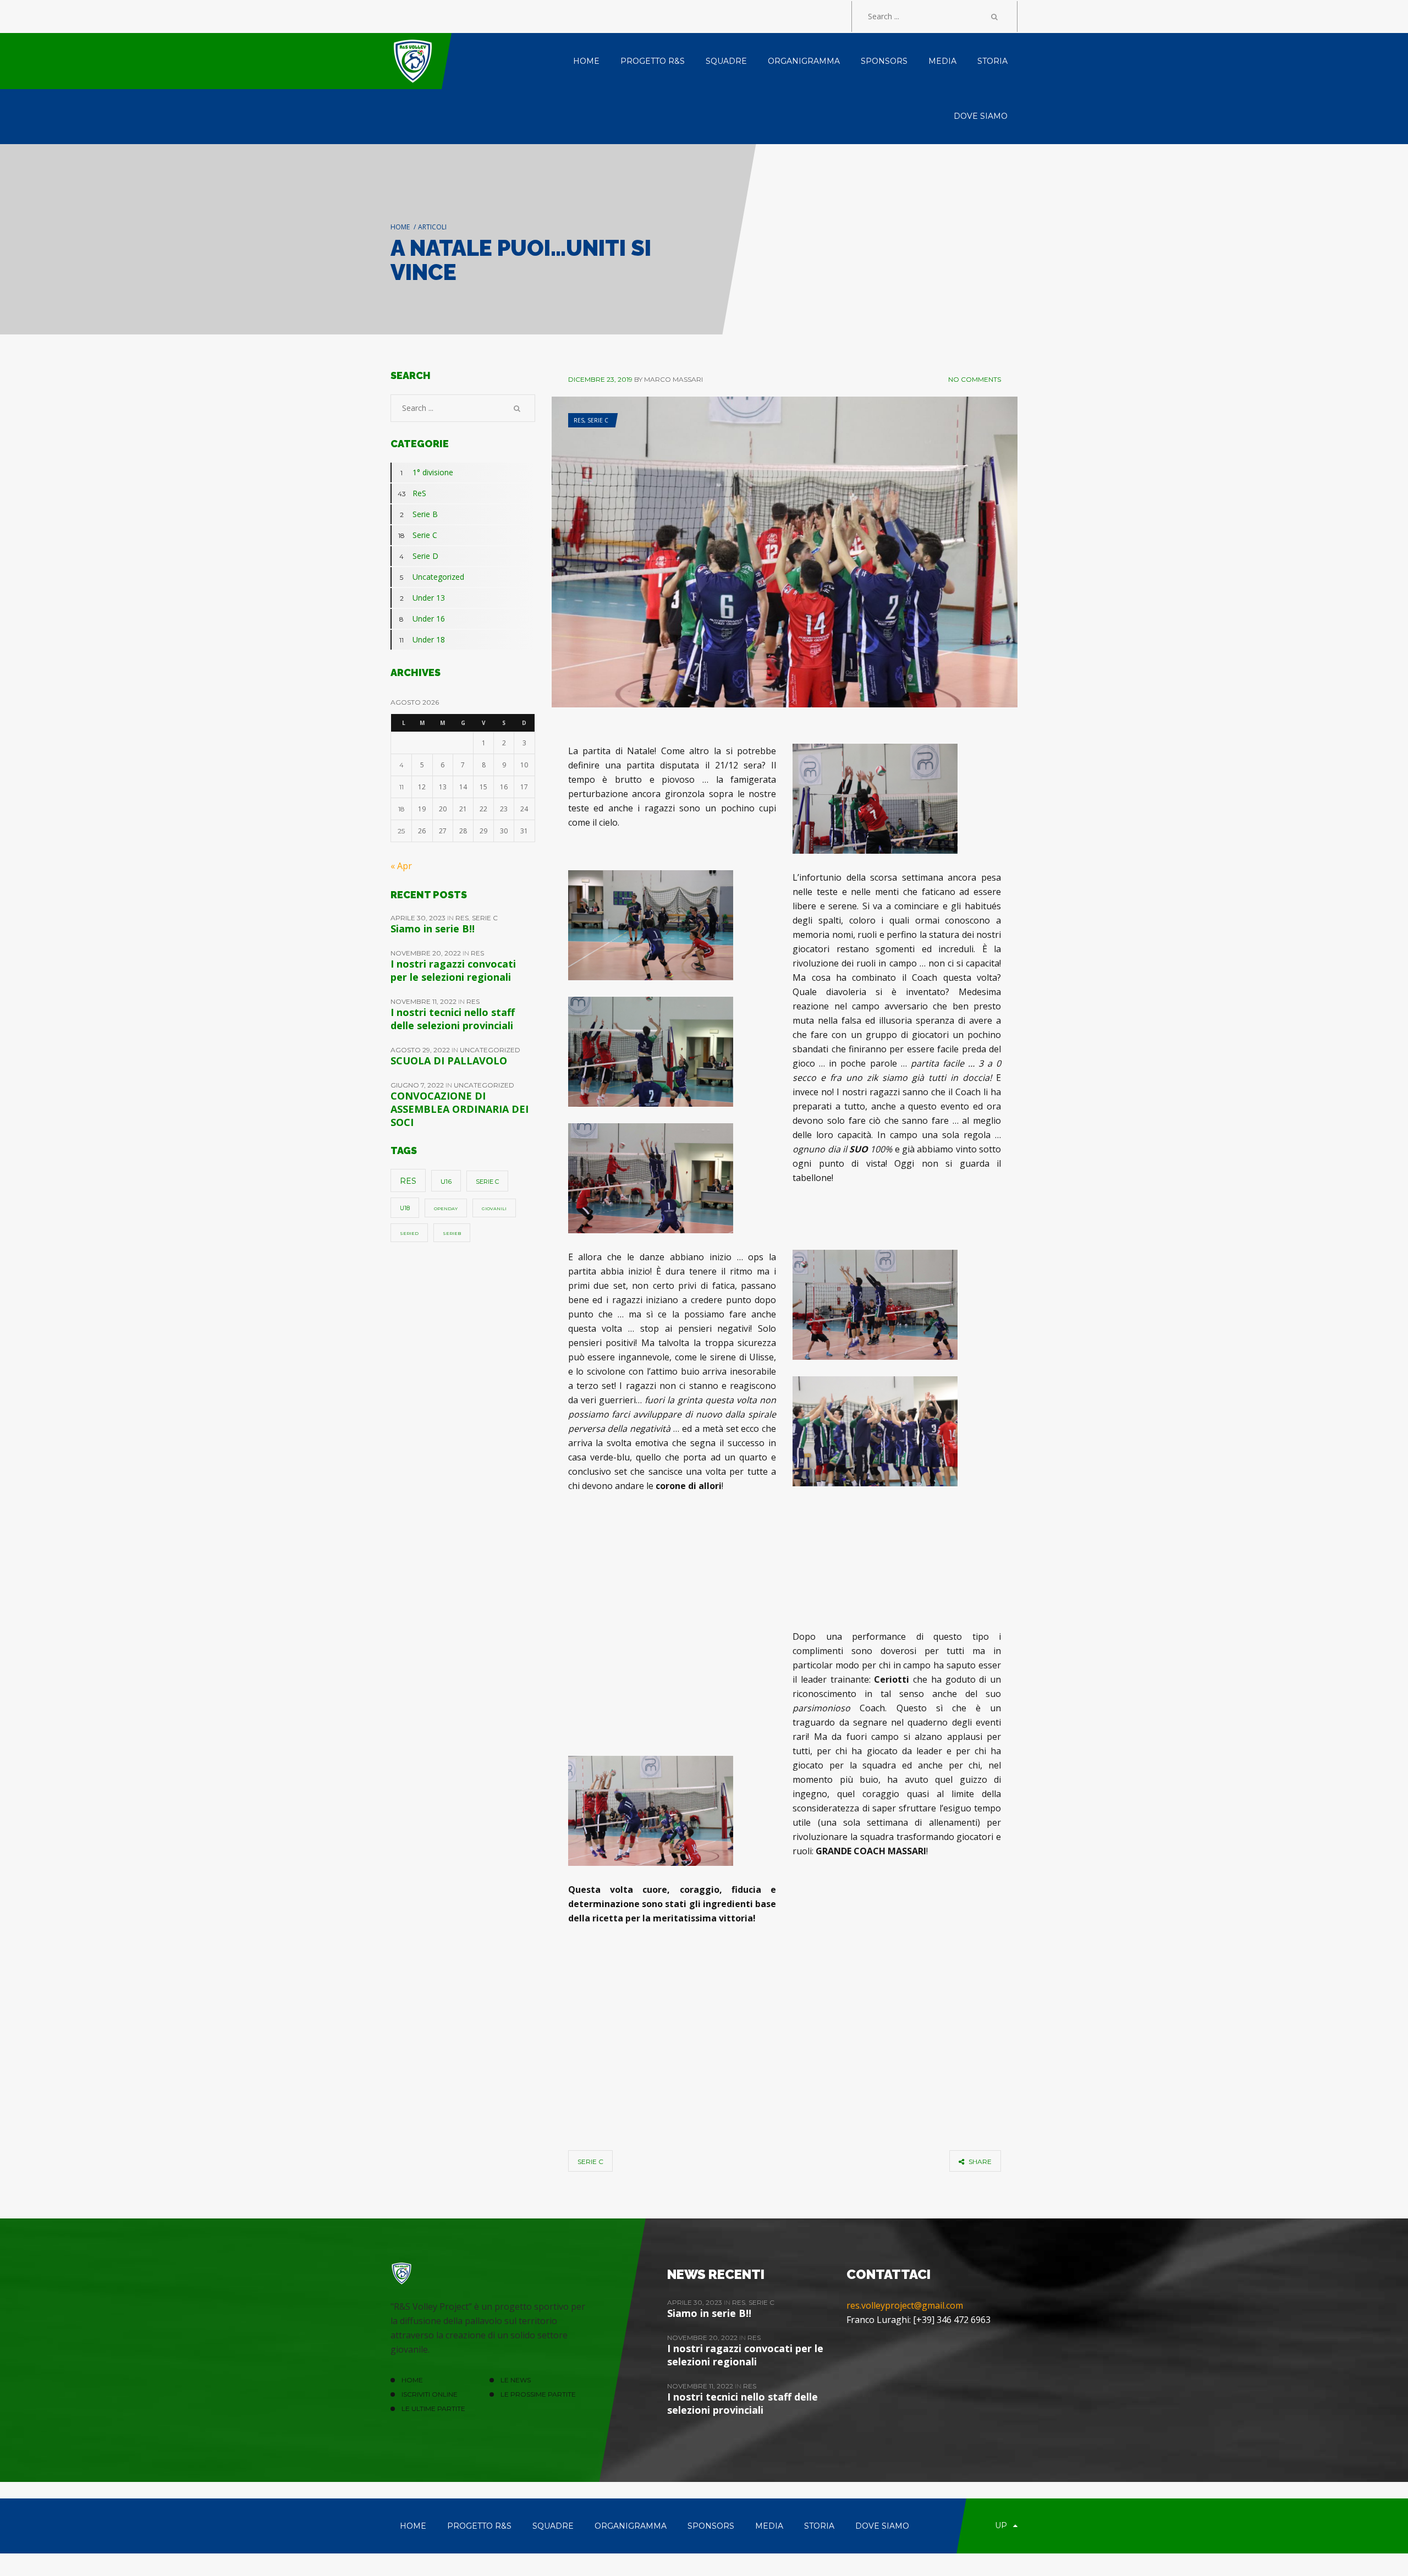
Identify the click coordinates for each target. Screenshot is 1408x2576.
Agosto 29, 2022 (421, 1050)
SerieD (409, 1233)
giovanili (494, 1209)
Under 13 (423, 598)
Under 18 (422, 639)
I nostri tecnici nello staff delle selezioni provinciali (453, 1019)
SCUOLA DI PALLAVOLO (449, 1061)
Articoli (432, 227)
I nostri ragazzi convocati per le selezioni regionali (453, 970)
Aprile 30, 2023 (419, 918)
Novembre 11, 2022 (424, 1001)
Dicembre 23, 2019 (600, 379)
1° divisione (427, 472)
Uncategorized (432, 577)
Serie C (598, 420)
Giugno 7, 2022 (418, 1085)
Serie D (419, 556)
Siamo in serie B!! (433, 929)
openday (446, 1209)
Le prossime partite (538, 2394)
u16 (446, 1181)
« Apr (401, 866)
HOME (412, 2380)
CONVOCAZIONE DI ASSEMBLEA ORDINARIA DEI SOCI (460, 1109)
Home (400, 227)
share (979, 2162)
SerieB (452, 1233)
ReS (579, 420)
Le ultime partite (433, 2409)
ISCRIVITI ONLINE (430, 2394)
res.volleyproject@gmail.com (905, 2305)
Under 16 (422, 619)
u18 (405, 1208)
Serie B (419, 514)
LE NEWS (516, 2380)
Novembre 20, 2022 (427, 953)
